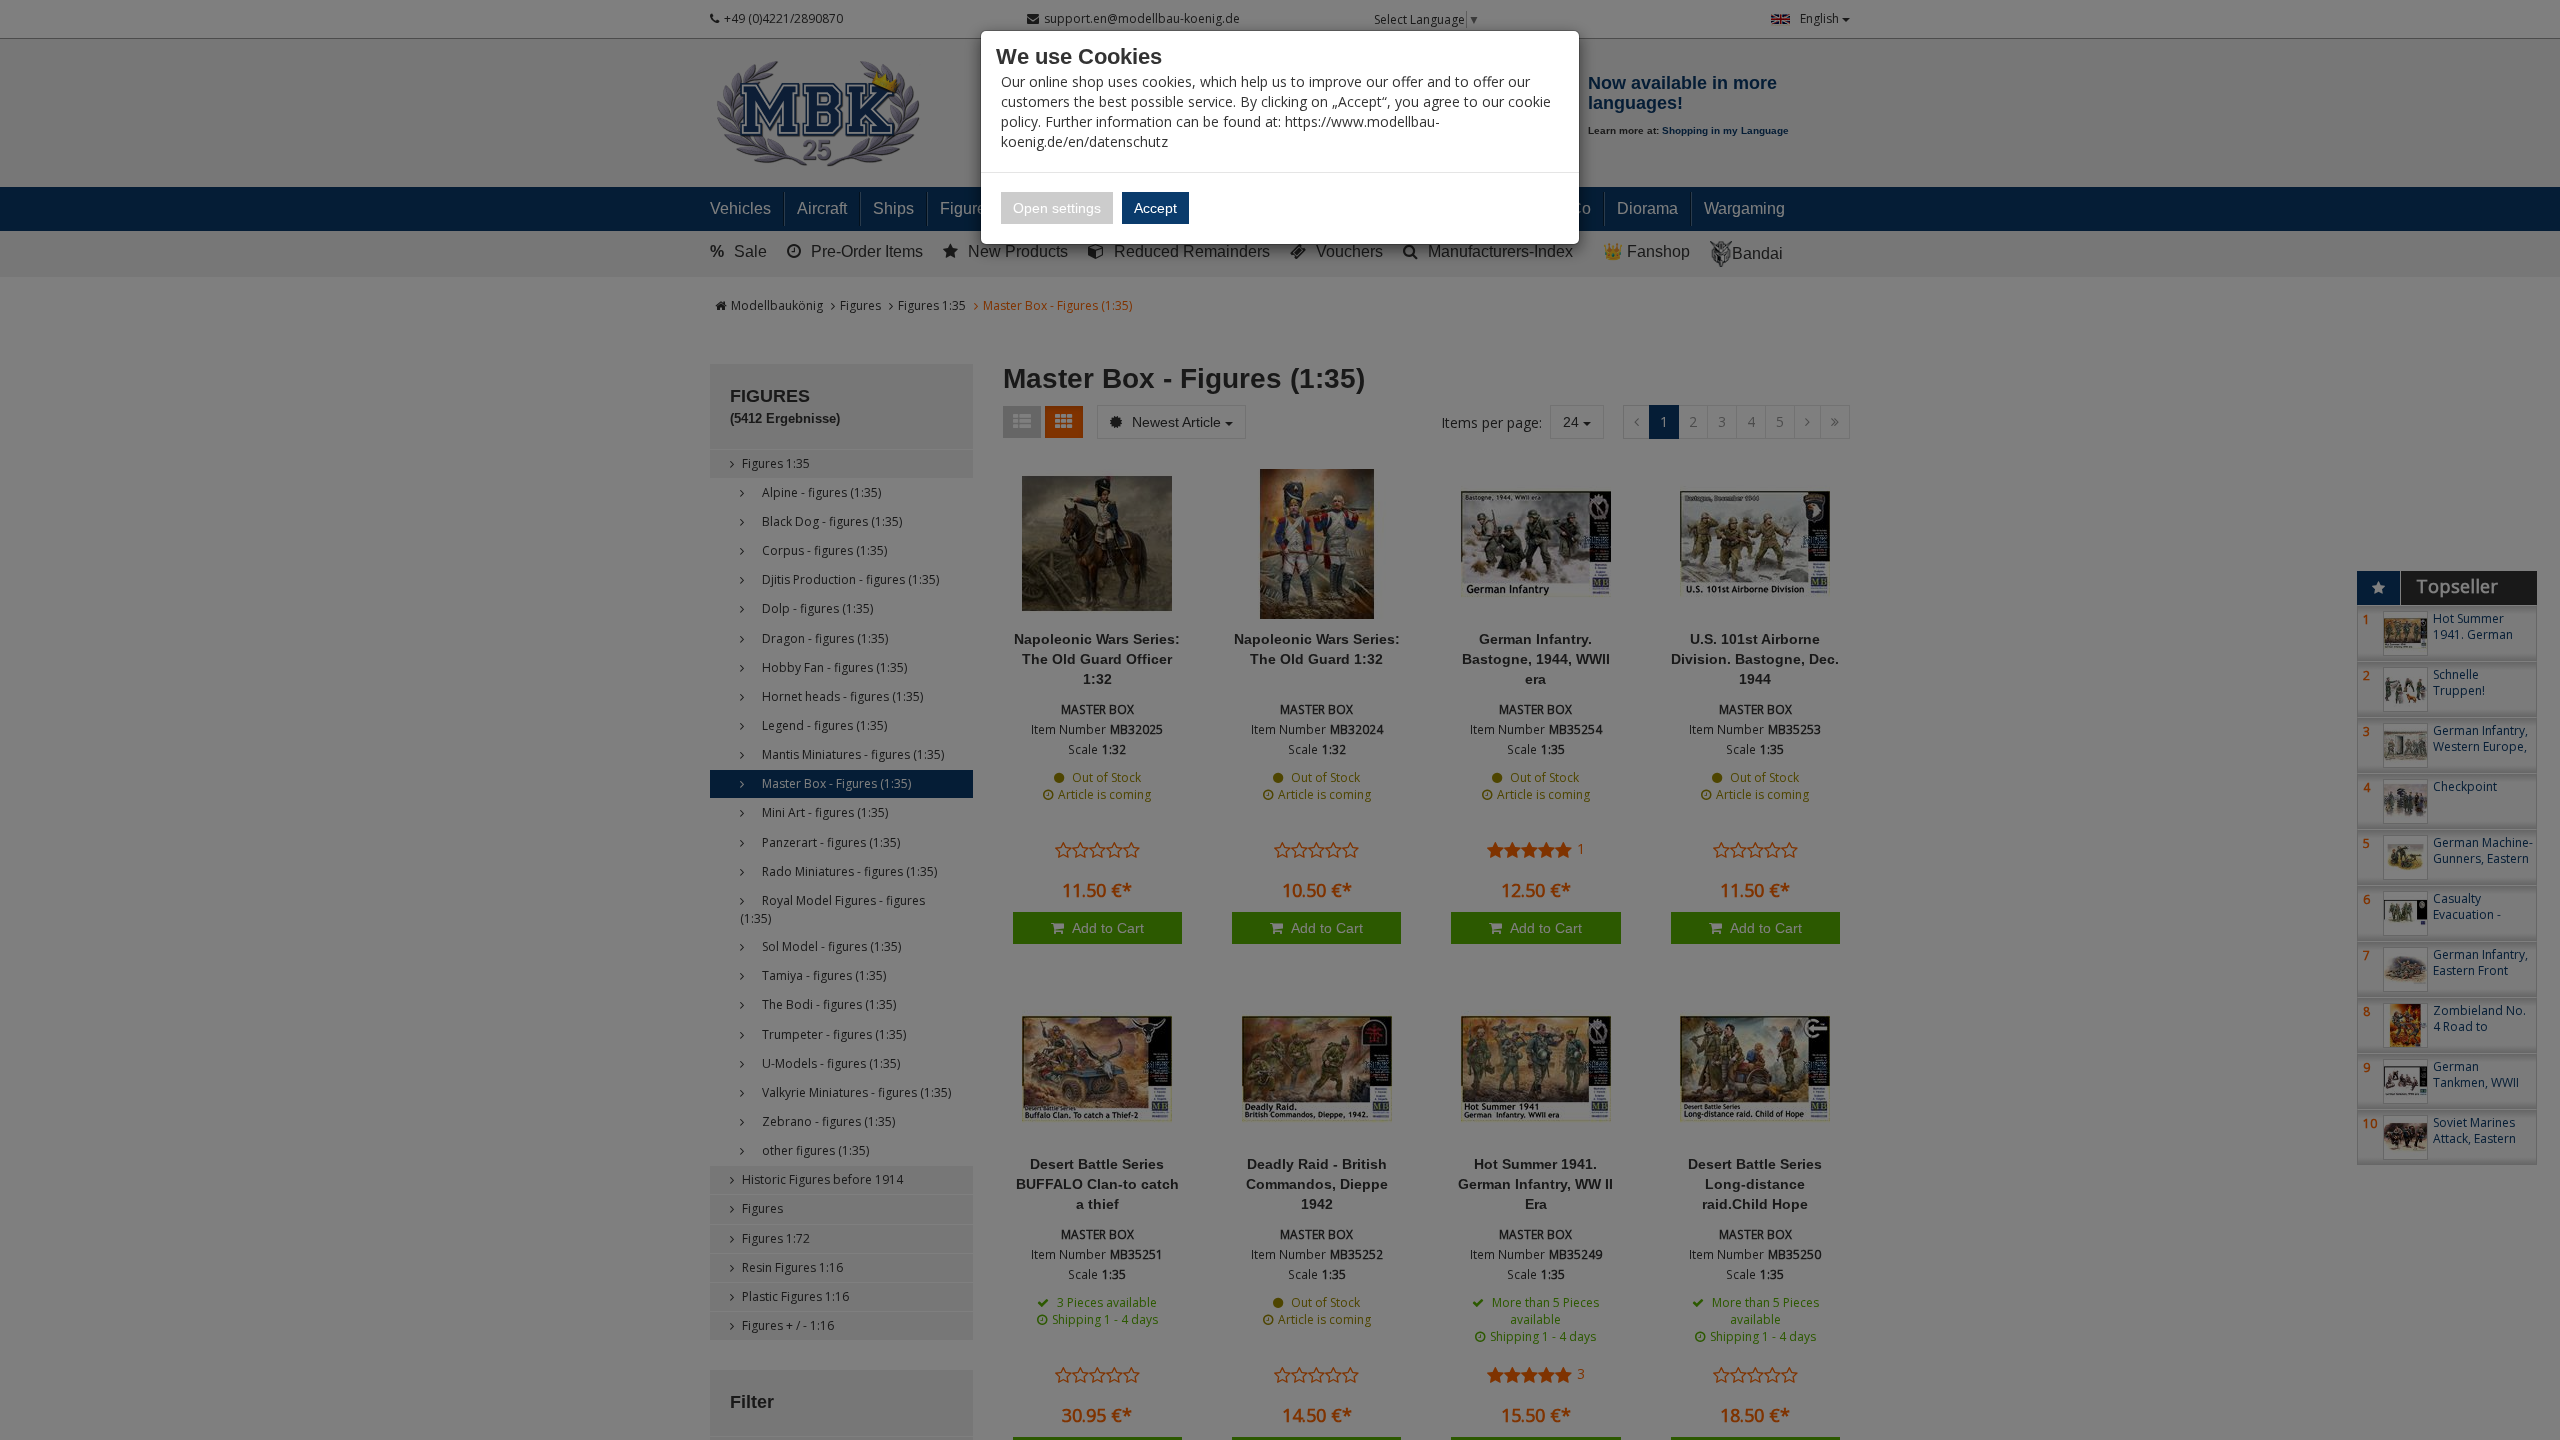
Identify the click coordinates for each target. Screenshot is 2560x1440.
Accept (1155, 208)
